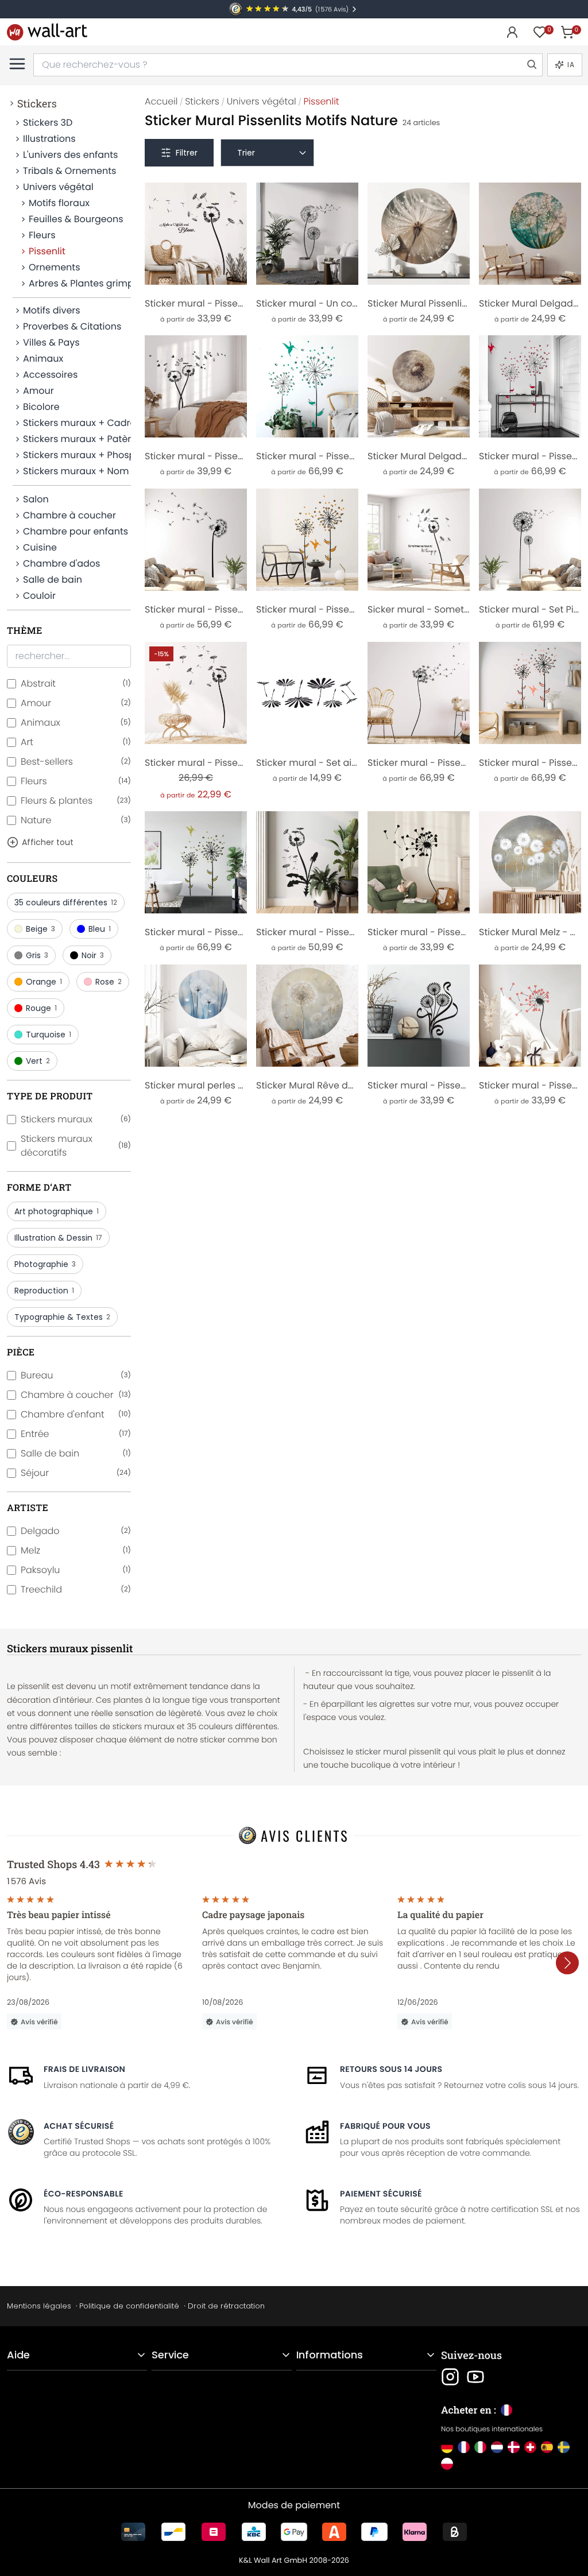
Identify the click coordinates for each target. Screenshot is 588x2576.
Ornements (55, 267)
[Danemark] (514, 2447)
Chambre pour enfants (76, 531)
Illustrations (49, 139)
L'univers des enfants (70, 155)
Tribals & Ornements (69, 171)
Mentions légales (39, 2306)
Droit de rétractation (226, 2306)
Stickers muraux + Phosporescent (77, 455)
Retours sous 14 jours (391, 2069)
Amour (38, 391)
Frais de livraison (84, 2069)
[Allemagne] (447, 2447)
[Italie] (480, 2447)
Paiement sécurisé (381, 2194)
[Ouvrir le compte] (512, 32)
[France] (464, 2447)
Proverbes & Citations (72, 326)
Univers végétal (58, 187)
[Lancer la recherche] (531, 65)
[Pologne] (447, 2464)
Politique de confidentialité (129, 2306)
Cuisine (40, 547)
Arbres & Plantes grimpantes (80, 283)
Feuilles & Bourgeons (76, 219)
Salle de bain (53, 580)
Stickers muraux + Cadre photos (77, 423)
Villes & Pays (51, 342)
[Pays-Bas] (497, 2447)
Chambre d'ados (61, 563)
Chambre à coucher (69, 515)
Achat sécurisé (79, 2126)
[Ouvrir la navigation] (17, 64)
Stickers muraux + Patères (77, 439)
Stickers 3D (48, 123)
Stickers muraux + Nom (76, 471)
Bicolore (41, 407)
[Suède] (564, 2447)
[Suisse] (530, 2447)
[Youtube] (475, 2377)
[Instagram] (450, 2377)
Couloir (39, 596)
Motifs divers (52, 310)
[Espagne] (547, 2447)
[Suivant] (567, 1963)
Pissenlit (47, 251)
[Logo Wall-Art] (47, 32)
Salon (36, 499)
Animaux (43, 359)
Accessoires (50, 375)
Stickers (37, 103)
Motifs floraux (59, 203)
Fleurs (42, 235)
